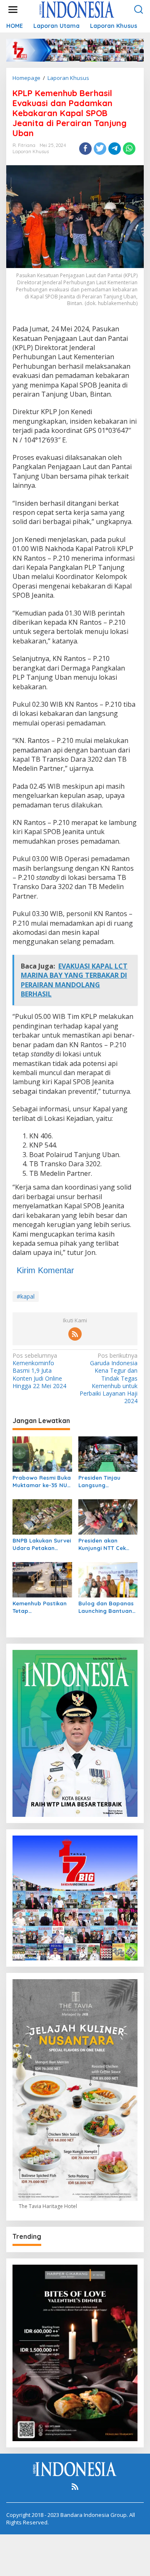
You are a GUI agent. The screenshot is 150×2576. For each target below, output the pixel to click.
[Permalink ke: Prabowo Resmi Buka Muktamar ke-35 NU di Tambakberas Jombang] (42, 1453)
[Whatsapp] (129, 149)
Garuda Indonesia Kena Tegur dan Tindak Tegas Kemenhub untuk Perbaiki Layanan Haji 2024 (109, 1378)
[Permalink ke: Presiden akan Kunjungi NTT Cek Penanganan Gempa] (108, 1516)
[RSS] (75, 1334)
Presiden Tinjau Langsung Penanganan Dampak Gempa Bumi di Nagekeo (102, 1482)
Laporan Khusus (31, 152)
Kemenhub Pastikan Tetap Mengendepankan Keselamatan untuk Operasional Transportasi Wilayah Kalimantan (40, 1607)
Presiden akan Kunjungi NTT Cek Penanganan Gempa (107, 1544)
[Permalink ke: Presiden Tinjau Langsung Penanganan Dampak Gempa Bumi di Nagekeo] (108, 1453)
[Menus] (13, 10)
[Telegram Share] (115, 149)
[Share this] (85, 149)
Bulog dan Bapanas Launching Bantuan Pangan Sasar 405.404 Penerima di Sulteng (106, 1607)
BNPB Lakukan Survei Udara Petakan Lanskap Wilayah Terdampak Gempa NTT (42, 1544)
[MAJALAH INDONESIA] (77, 9)
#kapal (26, 1296)
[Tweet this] (100, 149)
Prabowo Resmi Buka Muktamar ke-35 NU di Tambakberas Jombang (42, 1482)
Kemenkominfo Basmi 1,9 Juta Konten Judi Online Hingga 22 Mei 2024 (39, 1371)
